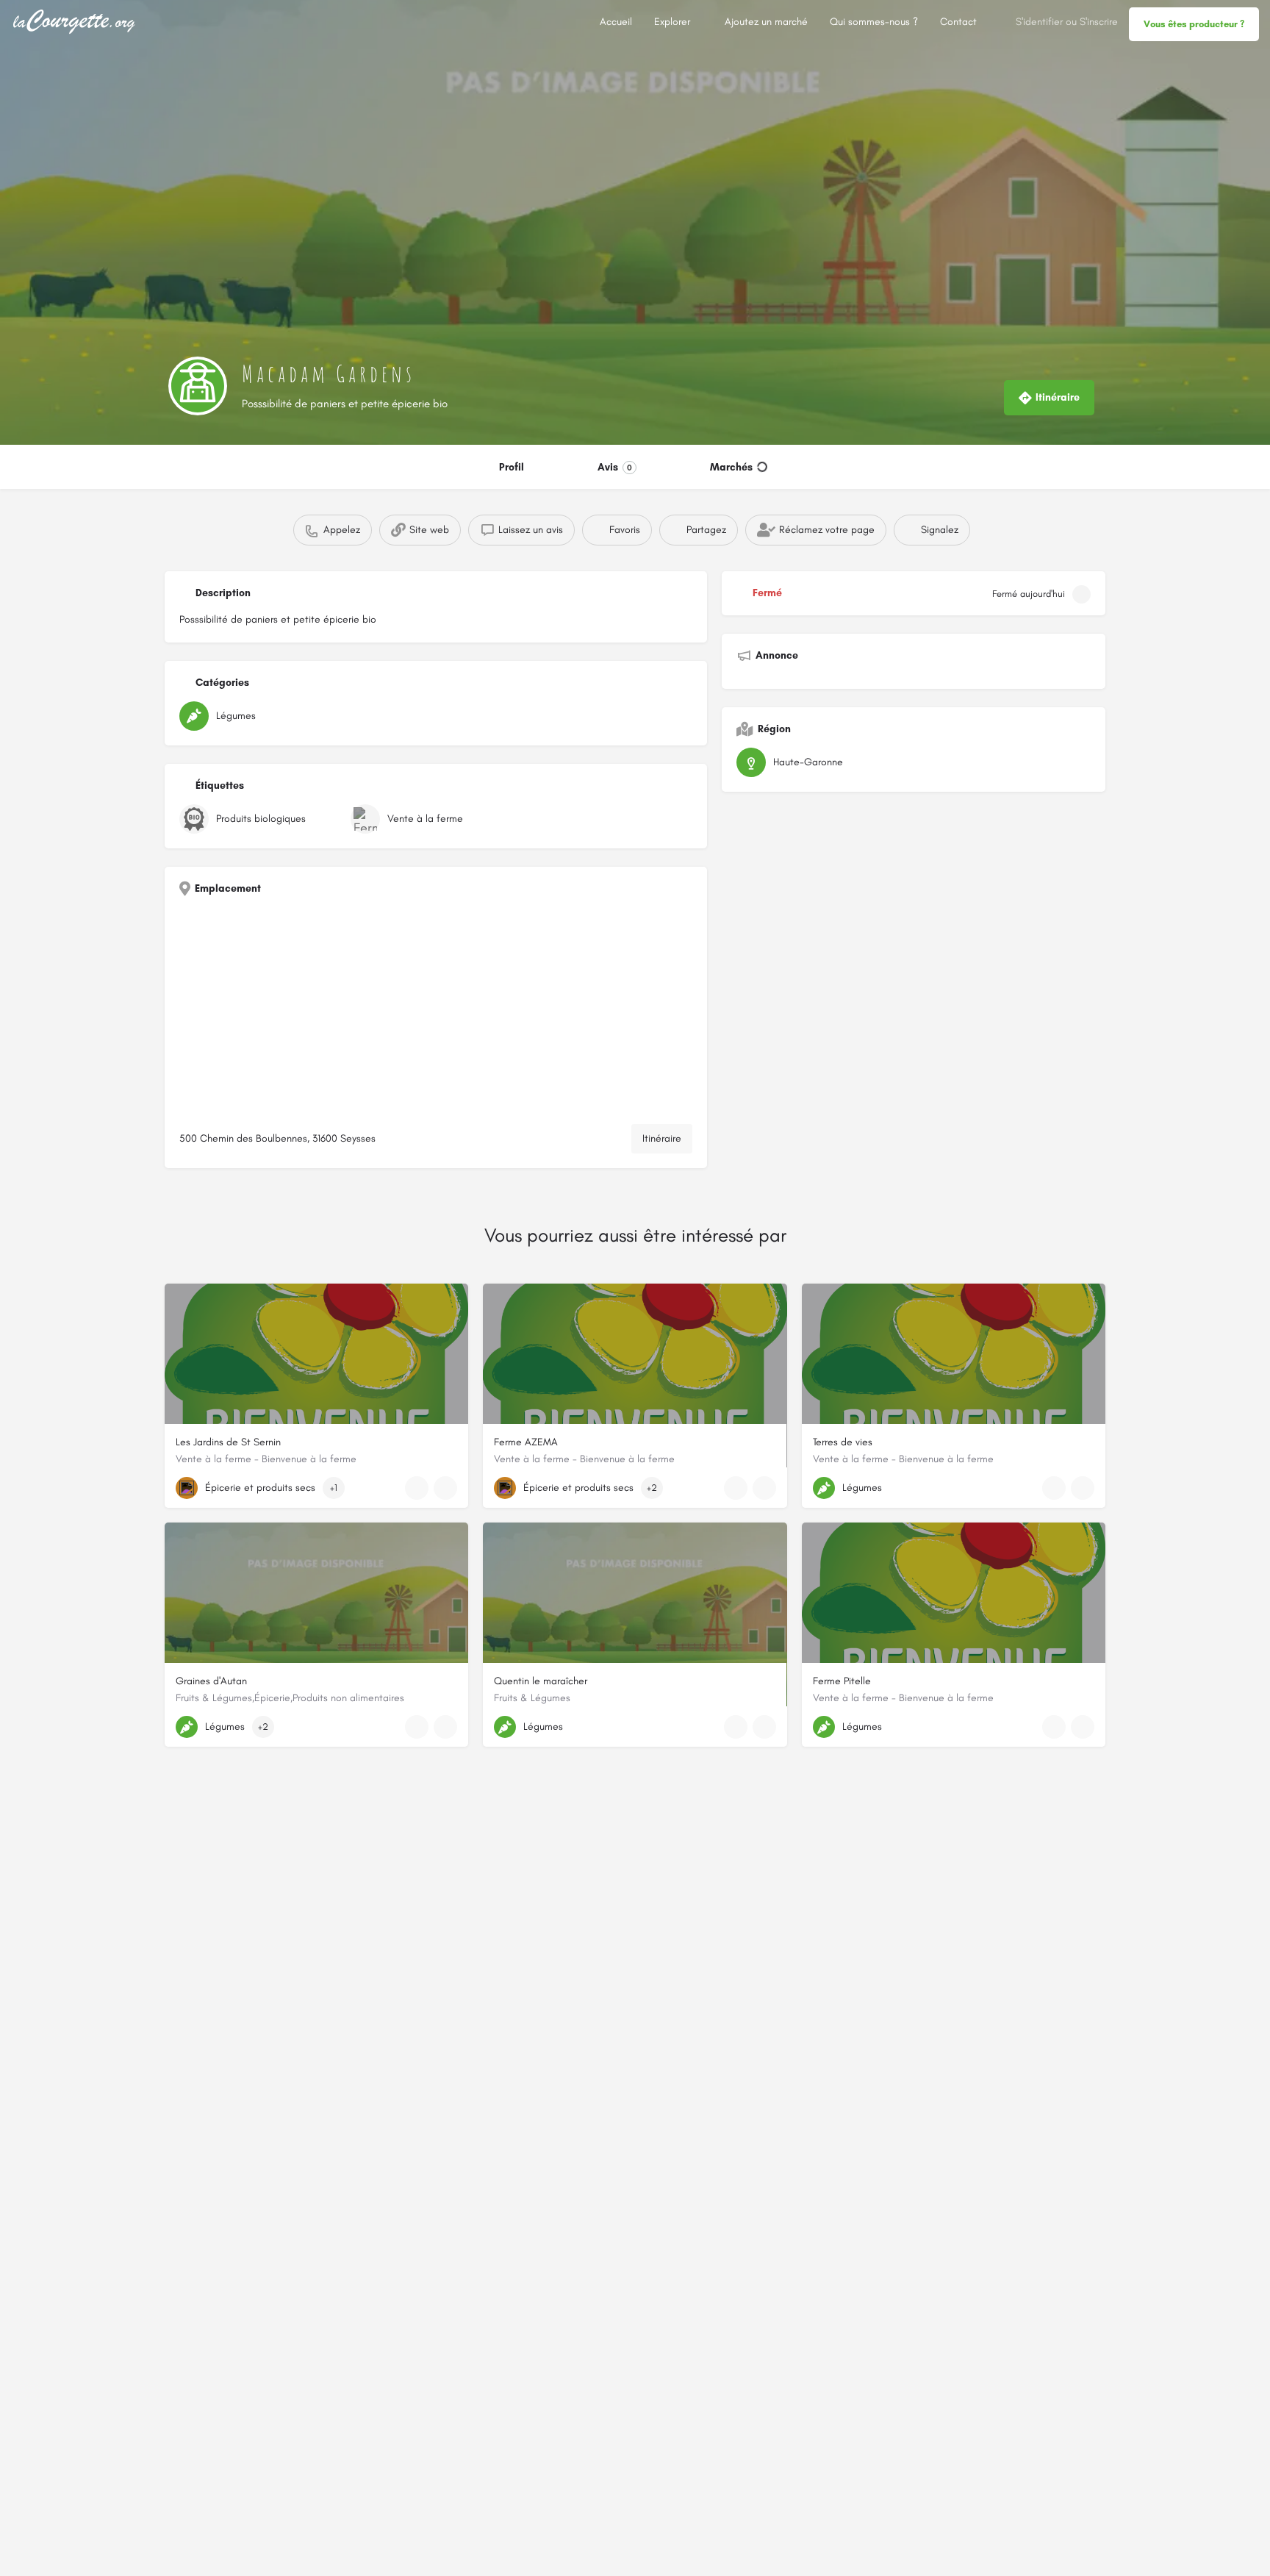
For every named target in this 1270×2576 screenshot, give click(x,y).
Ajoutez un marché (766, 22)
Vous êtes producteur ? (1194, 24)
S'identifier (1039, 22)
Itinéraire (662, 1138)
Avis (615, 467)
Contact (958, 22)
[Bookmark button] (445, 1488)
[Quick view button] (417, 1488)
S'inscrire (1099, 22)
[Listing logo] (198, 386)
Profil (512, 467)
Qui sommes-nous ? (874, 22)
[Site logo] (76, 21)
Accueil (616, 22)
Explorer (672, 22)
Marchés (731, 467)
